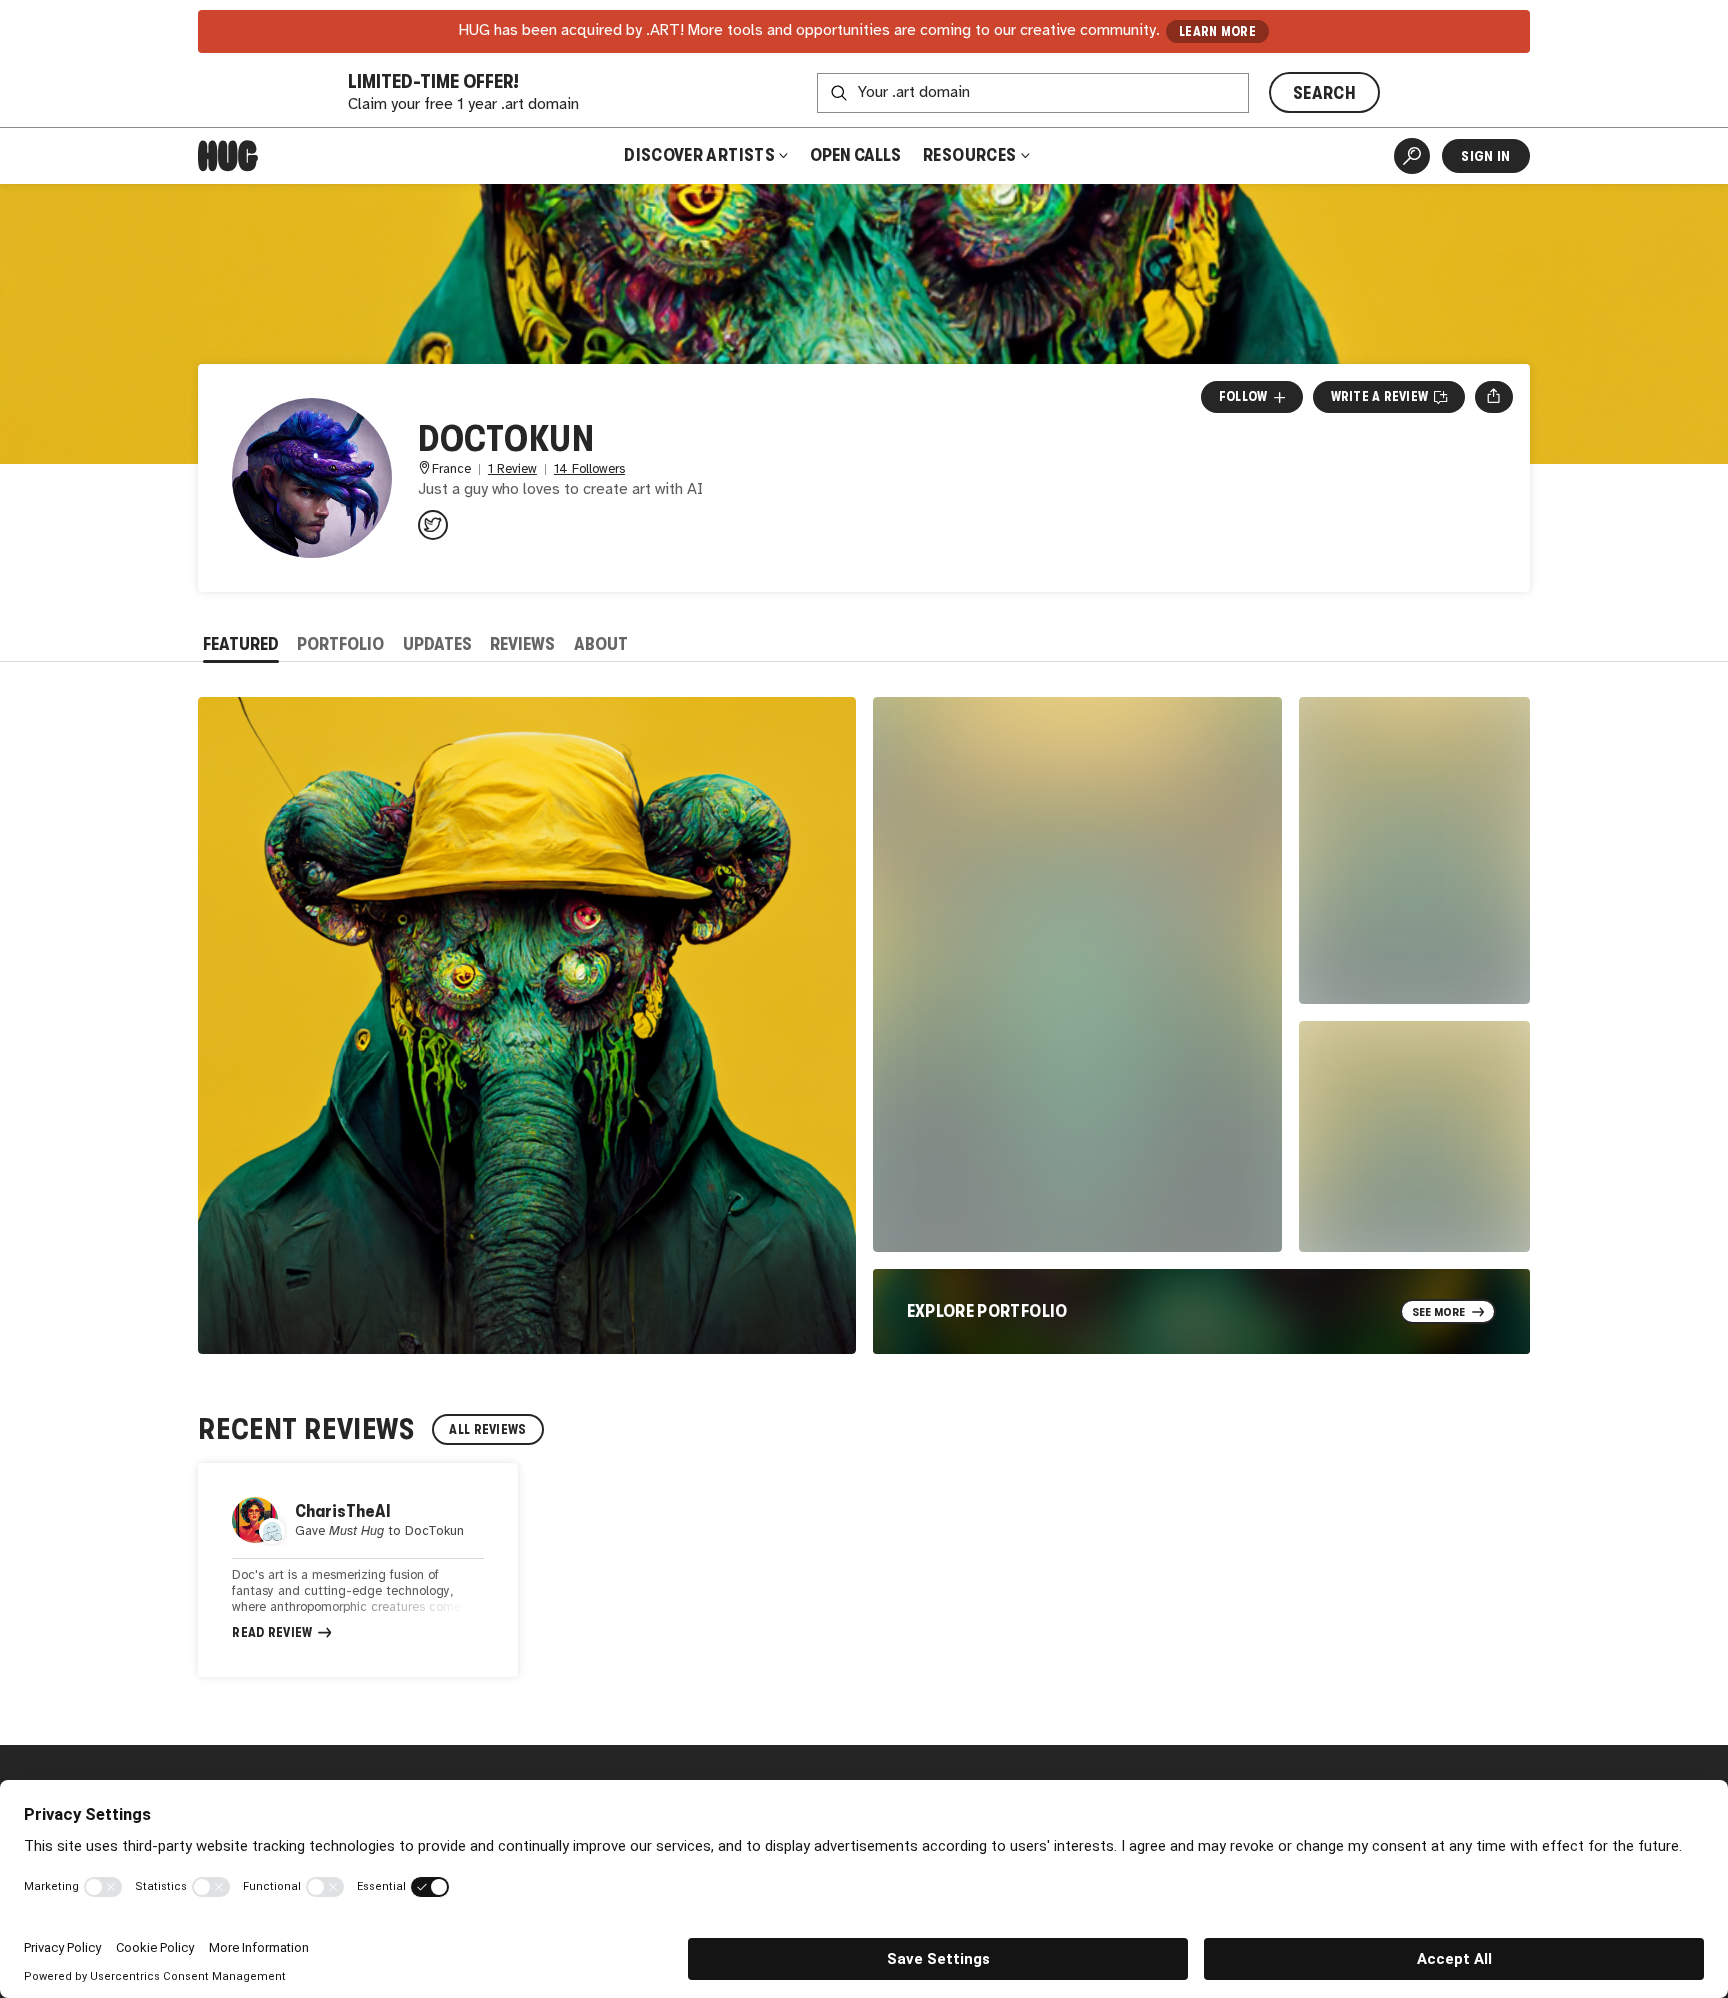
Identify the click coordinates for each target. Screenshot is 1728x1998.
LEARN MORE (1217, 31)
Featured (241, 644)
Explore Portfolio (987, 1311)
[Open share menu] (1493, 397)
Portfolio (340, 644)
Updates (437, 644)
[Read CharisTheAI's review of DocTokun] (358, 1570)
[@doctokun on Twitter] (433, 525)
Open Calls (855, 155)
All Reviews (487, 1429)
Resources (971, 155)
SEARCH (1324, 93)
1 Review (512, 469)
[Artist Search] (1412, 156)
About (601, 644)
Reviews (522, 644)
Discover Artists (699, 155)
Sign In (1485, 156)
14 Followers (589, 469)
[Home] (228, 156)
